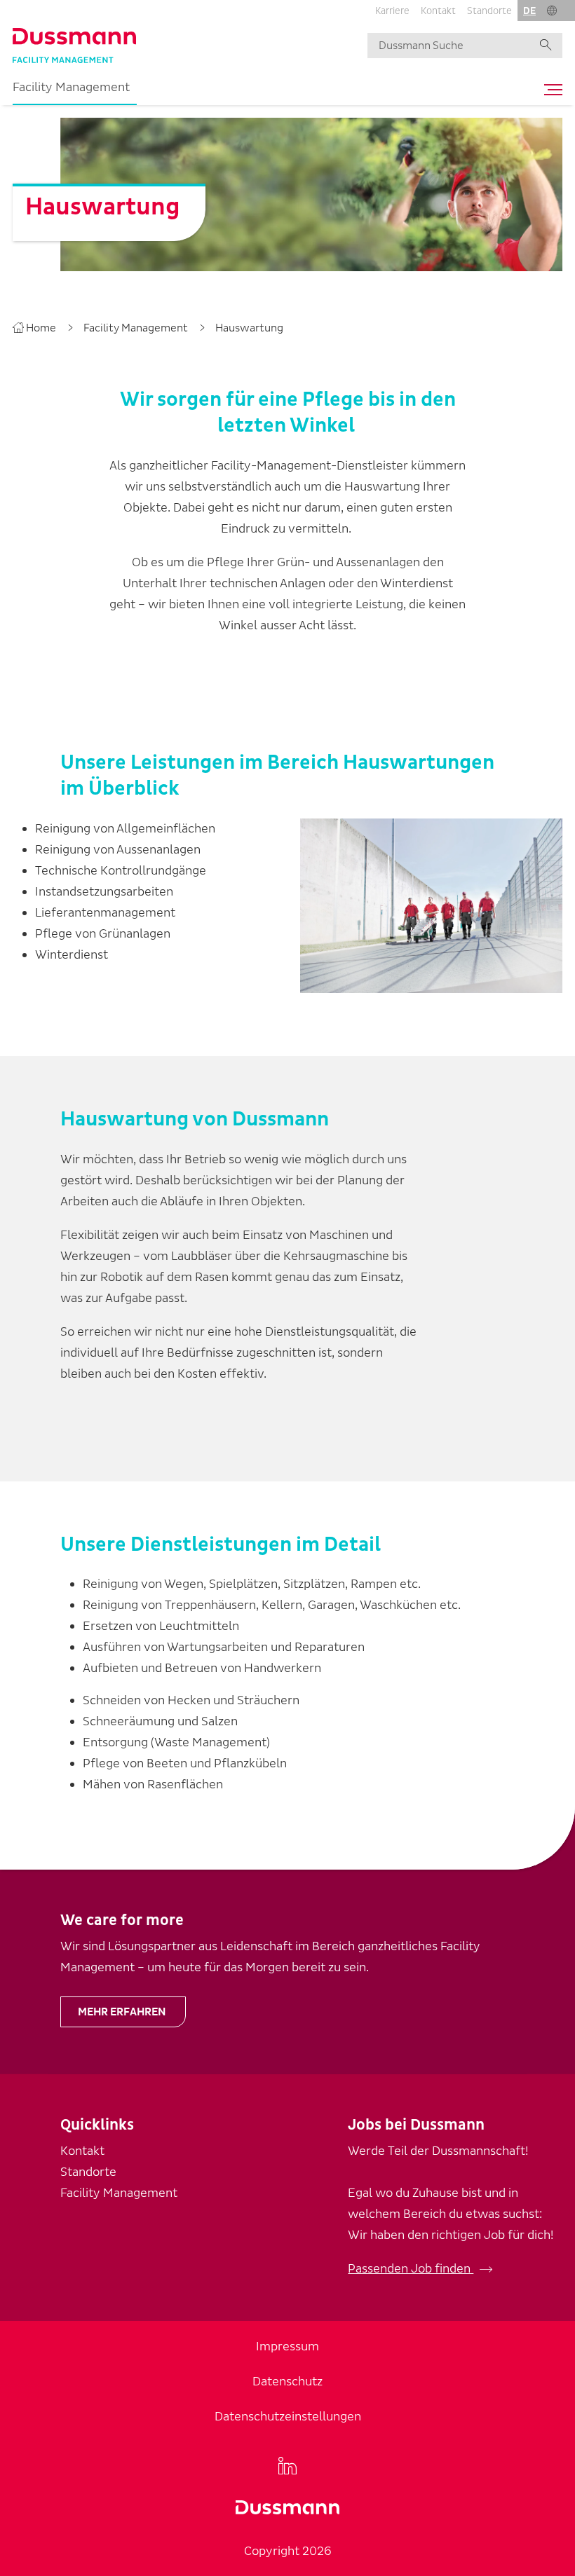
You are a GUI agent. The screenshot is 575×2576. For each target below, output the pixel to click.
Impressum (287, 2347)
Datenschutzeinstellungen (288, 2417)
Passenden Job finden (411, 2269)
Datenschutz (287, 2382)
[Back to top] (558, 1973)
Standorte (489, 11)
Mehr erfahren (122, 2012)
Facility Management (71, 87)
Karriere (392, 11)
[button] (552, 11)
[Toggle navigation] (550, 90)
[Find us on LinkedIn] (287, 2465)
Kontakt (438, 11)
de (529, 11)
